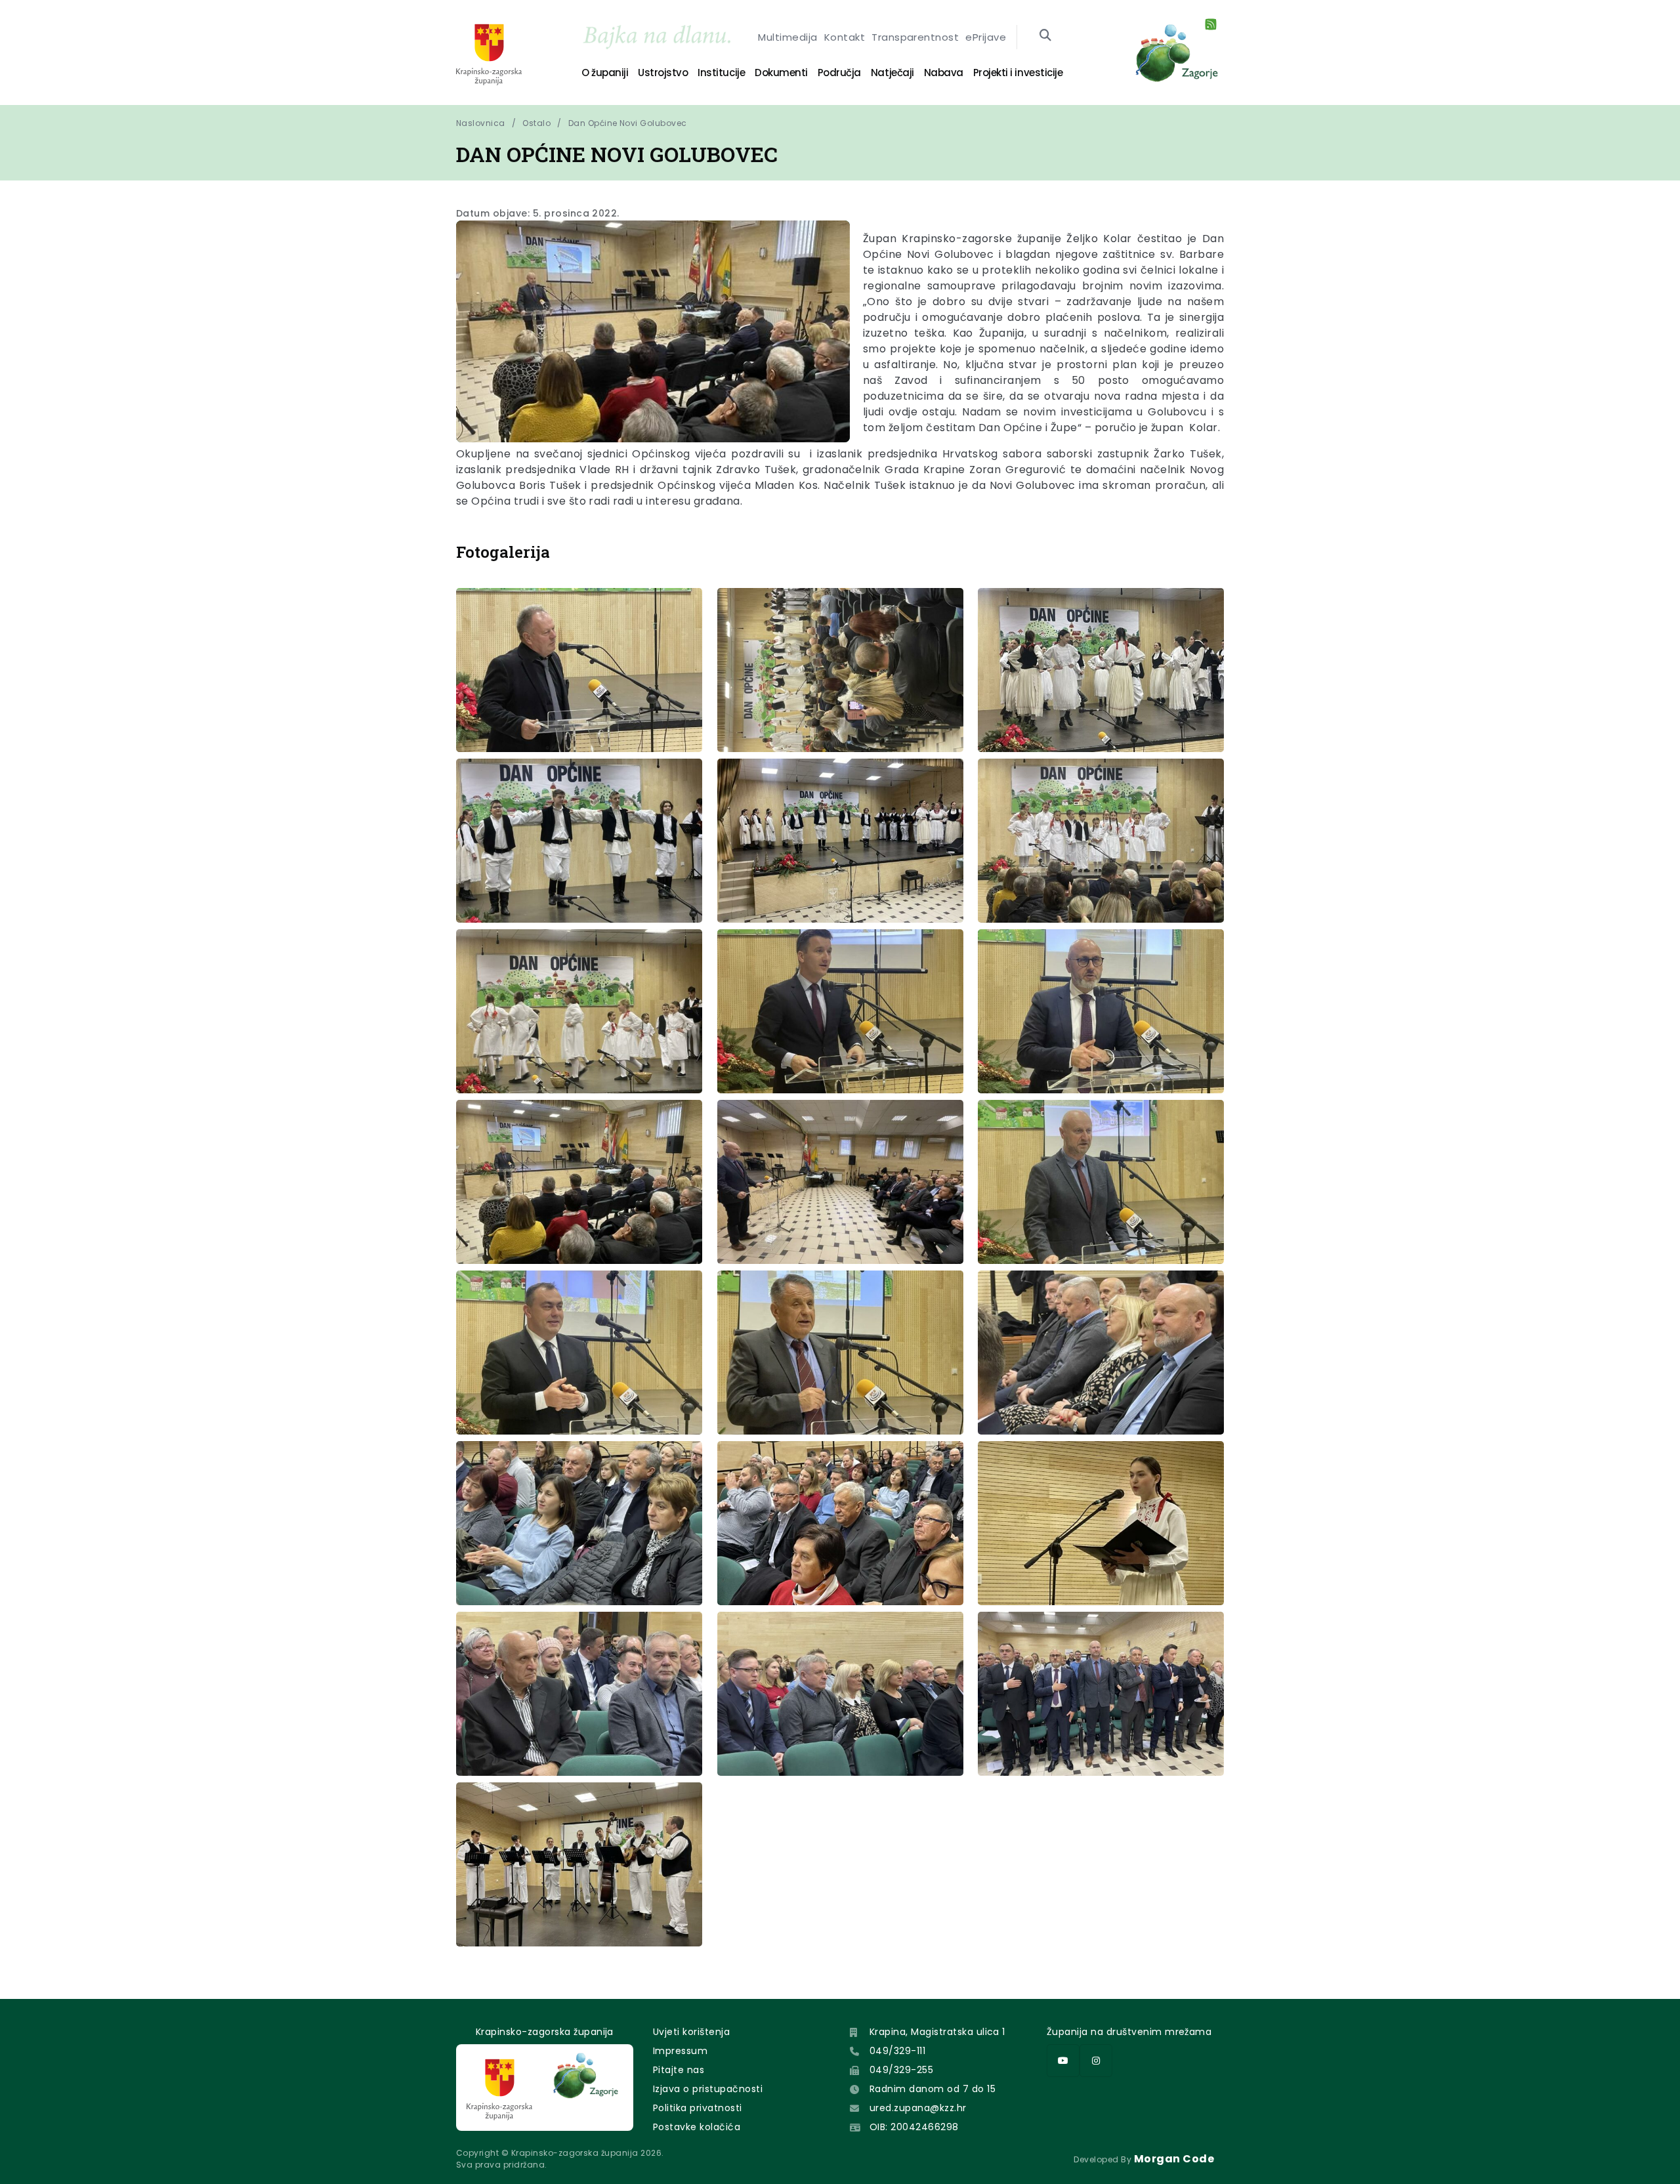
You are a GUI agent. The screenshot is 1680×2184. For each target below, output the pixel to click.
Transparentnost (915, 37)
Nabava (944, 73)
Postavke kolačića (697, 2127)
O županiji (605, 73)
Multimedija (787, 37)
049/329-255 (901, 2070)
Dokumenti (781, 73)
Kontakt (845, 37)
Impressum (680, 2051)
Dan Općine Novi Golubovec (628, 123)
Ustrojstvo (663, 73)
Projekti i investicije (1018, 73)
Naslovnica (481, 123)
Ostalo (536, 123)
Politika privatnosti (698, 2108)
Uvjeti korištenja (691, 2032)
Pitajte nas (679, 2070)
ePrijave (986, 37)
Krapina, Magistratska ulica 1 (937, 2032)
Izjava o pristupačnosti (708, 2089)
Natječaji (892, 73)
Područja (839, 73)
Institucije (721, 73)
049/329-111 (897, 2051)
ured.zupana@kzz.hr (918, 2108)
